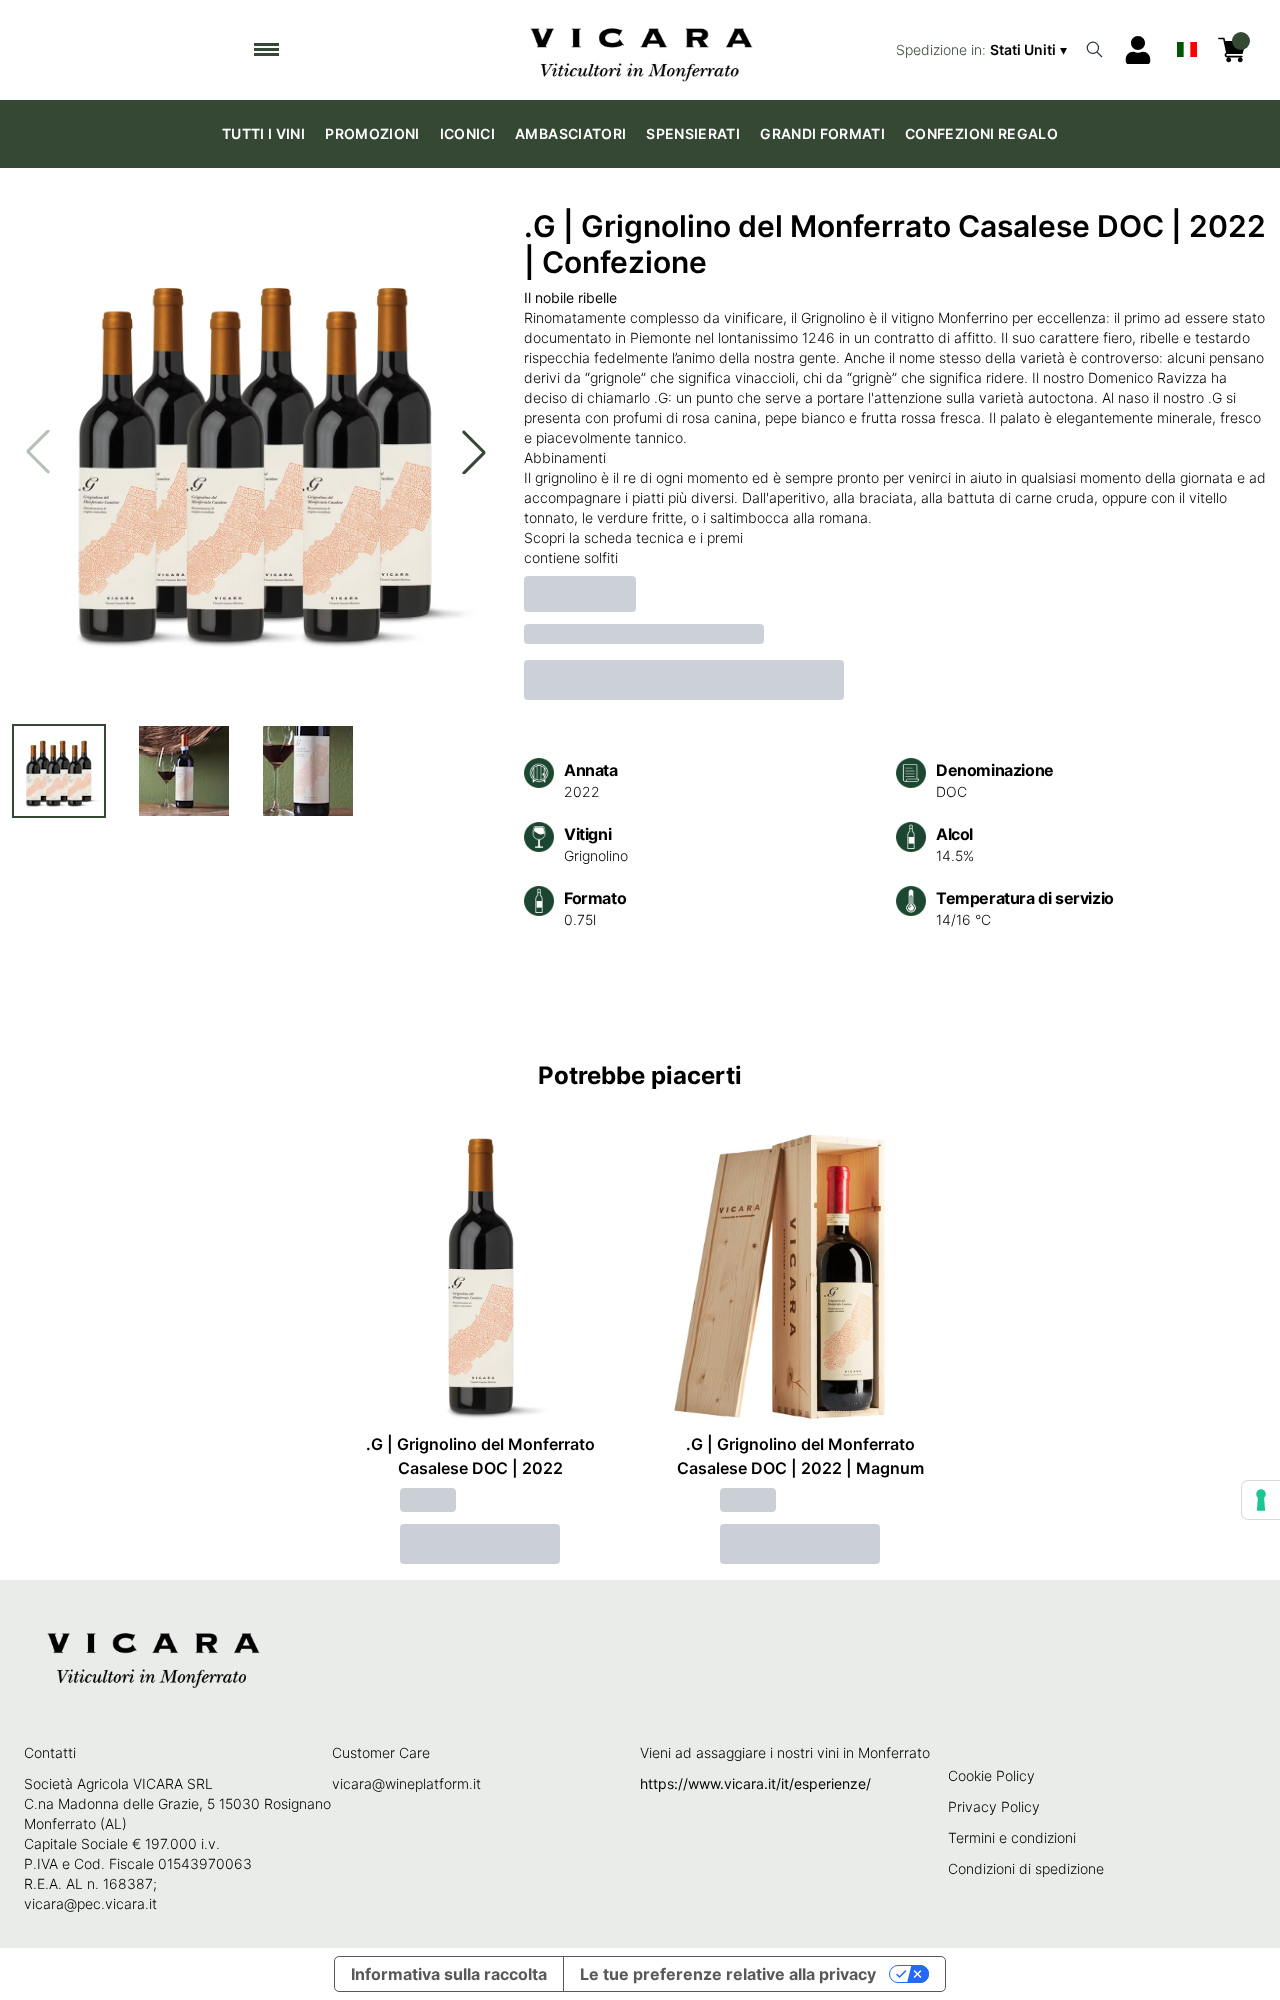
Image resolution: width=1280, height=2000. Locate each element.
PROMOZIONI (372, 133)
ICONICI (467, 133)
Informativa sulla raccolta (449, 1974)
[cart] (1232, 50)
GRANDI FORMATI (822, 133)
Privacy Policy (994, 1806)
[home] (640, 50)
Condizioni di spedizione (1026, 1868)
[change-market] (983, 50)
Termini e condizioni (1012, 1837)
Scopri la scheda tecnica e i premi (633, 537)
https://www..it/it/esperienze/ (755, 1783)
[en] (1187, 45)
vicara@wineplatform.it (406, 1783)
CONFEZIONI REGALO (981, 133)
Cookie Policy (991, 1775)
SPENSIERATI (693, 133)
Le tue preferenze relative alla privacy (728, 1974)
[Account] (1138, 50)
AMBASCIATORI (570, 133)
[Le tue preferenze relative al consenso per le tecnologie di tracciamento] (1261, 1500)
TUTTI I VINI (263, 133)
